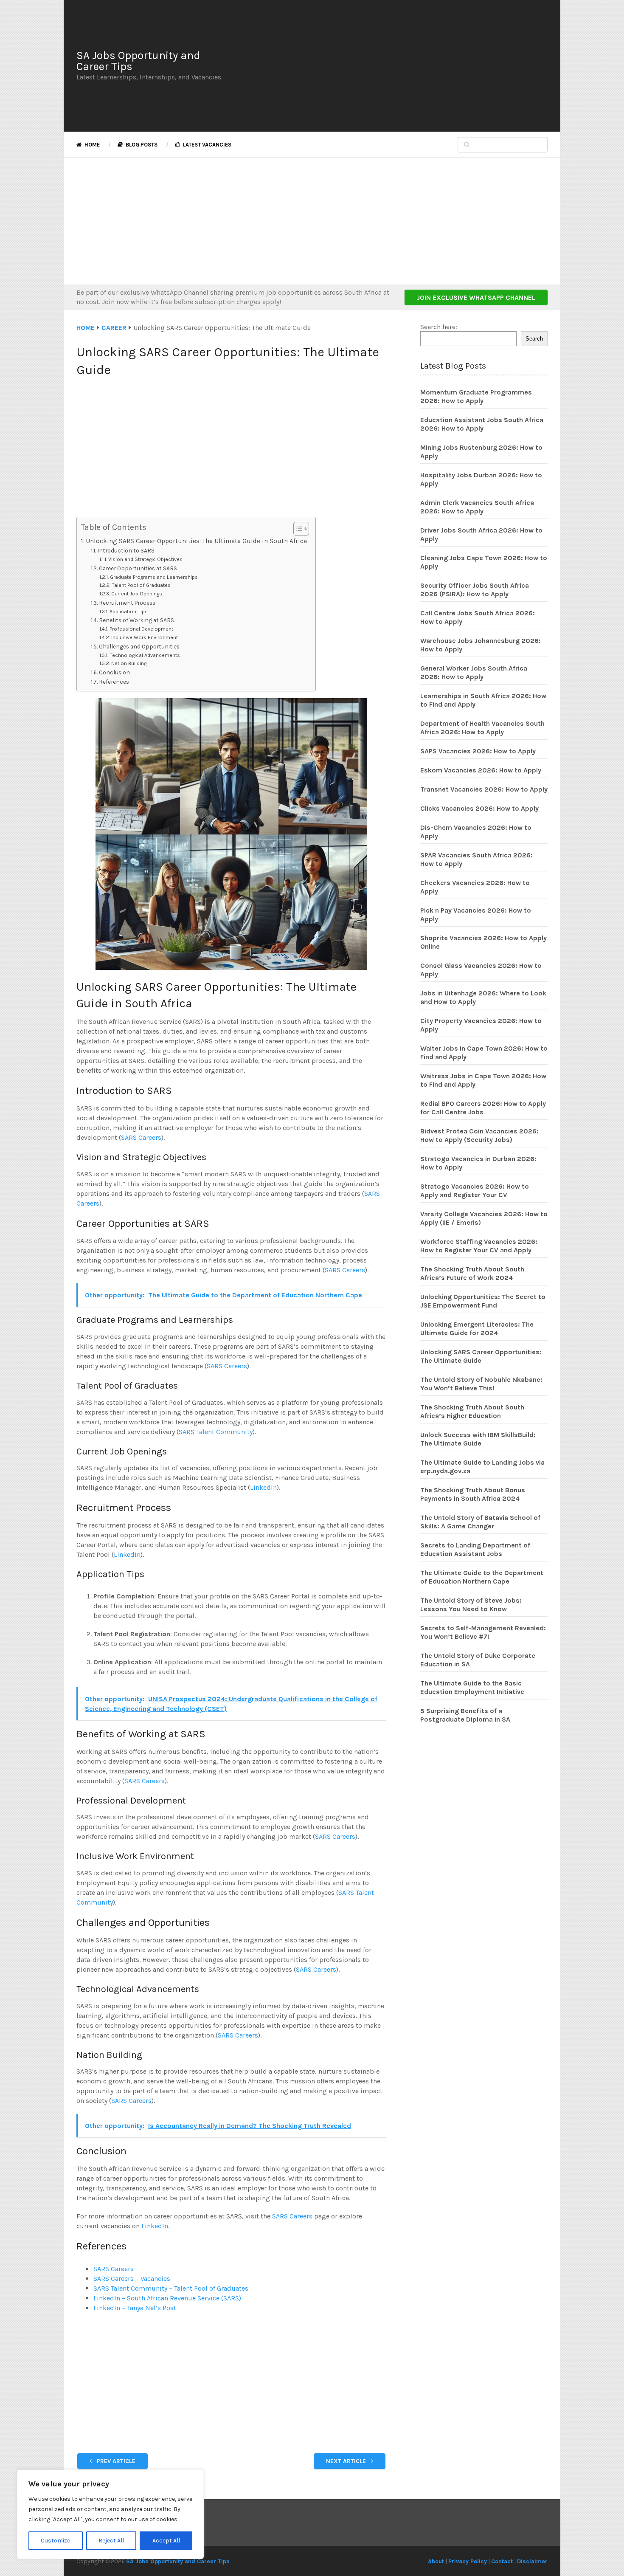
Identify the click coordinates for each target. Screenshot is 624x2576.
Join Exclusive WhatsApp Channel (476, 297)
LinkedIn (263, 1487)
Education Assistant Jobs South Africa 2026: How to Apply (482, 424)
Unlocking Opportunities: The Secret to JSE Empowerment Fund (483, 1301)
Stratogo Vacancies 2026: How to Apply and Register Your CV (475, 1191)
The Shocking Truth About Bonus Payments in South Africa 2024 (473, 1494)
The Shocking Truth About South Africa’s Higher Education (472, 1411)
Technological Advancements (145, 655)
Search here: (439, 327)
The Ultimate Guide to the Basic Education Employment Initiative (472, 1687)
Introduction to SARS (126, 550)
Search (534, 339)
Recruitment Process (127, 603)
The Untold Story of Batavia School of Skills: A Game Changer (480, 1522)
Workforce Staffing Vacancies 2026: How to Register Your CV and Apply (479, 1246)
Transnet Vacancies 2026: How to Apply (484, 789)
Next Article (347, 2461)
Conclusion (114, 672)
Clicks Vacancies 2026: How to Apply (479, 808)
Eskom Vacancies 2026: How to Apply (481, 770)
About (436, 2561)
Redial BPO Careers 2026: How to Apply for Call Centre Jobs (483, 1108)
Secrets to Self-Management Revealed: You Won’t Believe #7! (483, 1632)
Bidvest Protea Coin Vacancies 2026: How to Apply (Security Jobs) (479, 1135)
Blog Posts (141, 145)
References (114, 682)
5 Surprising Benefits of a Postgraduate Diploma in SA (465, 1715)
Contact (502, 2561)
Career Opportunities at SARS (138, 568)
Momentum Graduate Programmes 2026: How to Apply (476, 396)
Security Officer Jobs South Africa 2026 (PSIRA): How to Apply (475, 590)
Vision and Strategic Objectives (145, 559)
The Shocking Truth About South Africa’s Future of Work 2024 (472, 1273)
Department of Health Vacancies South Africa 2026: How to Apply (482, 728)
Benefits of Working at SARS (136, 620)
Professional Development (141, 629)
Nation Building (129, 663)
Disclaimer (532, 2561)
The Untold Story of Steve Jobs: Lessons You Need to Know (471, 1605)
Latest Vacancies (207, 145)
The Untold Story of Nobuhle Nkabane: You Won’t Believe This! (481, 1384)
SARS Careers (141, 1137)
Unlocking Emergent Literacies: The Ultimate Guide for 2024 (477, 1329)
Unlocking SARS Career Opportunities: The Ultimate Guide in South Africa (196, 541)
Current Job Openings (136, 594)
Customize (55, 2541)
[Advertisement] (391, 66)
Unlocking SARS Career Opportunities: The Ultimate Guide (481, 1356)
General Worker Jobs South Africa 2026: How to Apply (474, 672)
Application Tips (128, 612)
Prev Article (115, 2461)
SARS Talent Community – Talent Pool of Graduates (171, 2288)
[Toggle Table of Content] (297, 529)
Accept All (166, 2541)
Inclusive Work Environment (144, 637)
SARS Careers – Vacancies (132, 2279)
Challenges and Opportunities (139, 646)
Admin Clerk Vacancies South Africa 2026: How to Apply (477, 507)
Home (91, 145)
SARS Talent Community (216, 1432)
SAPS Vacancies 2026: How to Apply (478, 751)
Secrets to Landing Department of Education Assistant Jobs (475, 1549)
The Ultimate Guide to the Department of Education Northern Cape (482, 1577)
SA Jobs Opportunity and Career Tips (138, 61)
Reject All (111, 2541)
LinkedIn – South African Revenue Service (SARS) (167, 2298)
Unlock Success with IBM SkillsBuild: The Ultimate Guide (478, 1439)
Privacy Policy (468, 2561)
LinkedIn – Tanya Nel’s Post (135, 2308)
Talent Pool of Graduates (141, 585)
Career (114, 328)
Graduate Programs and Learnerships (154, 577)
